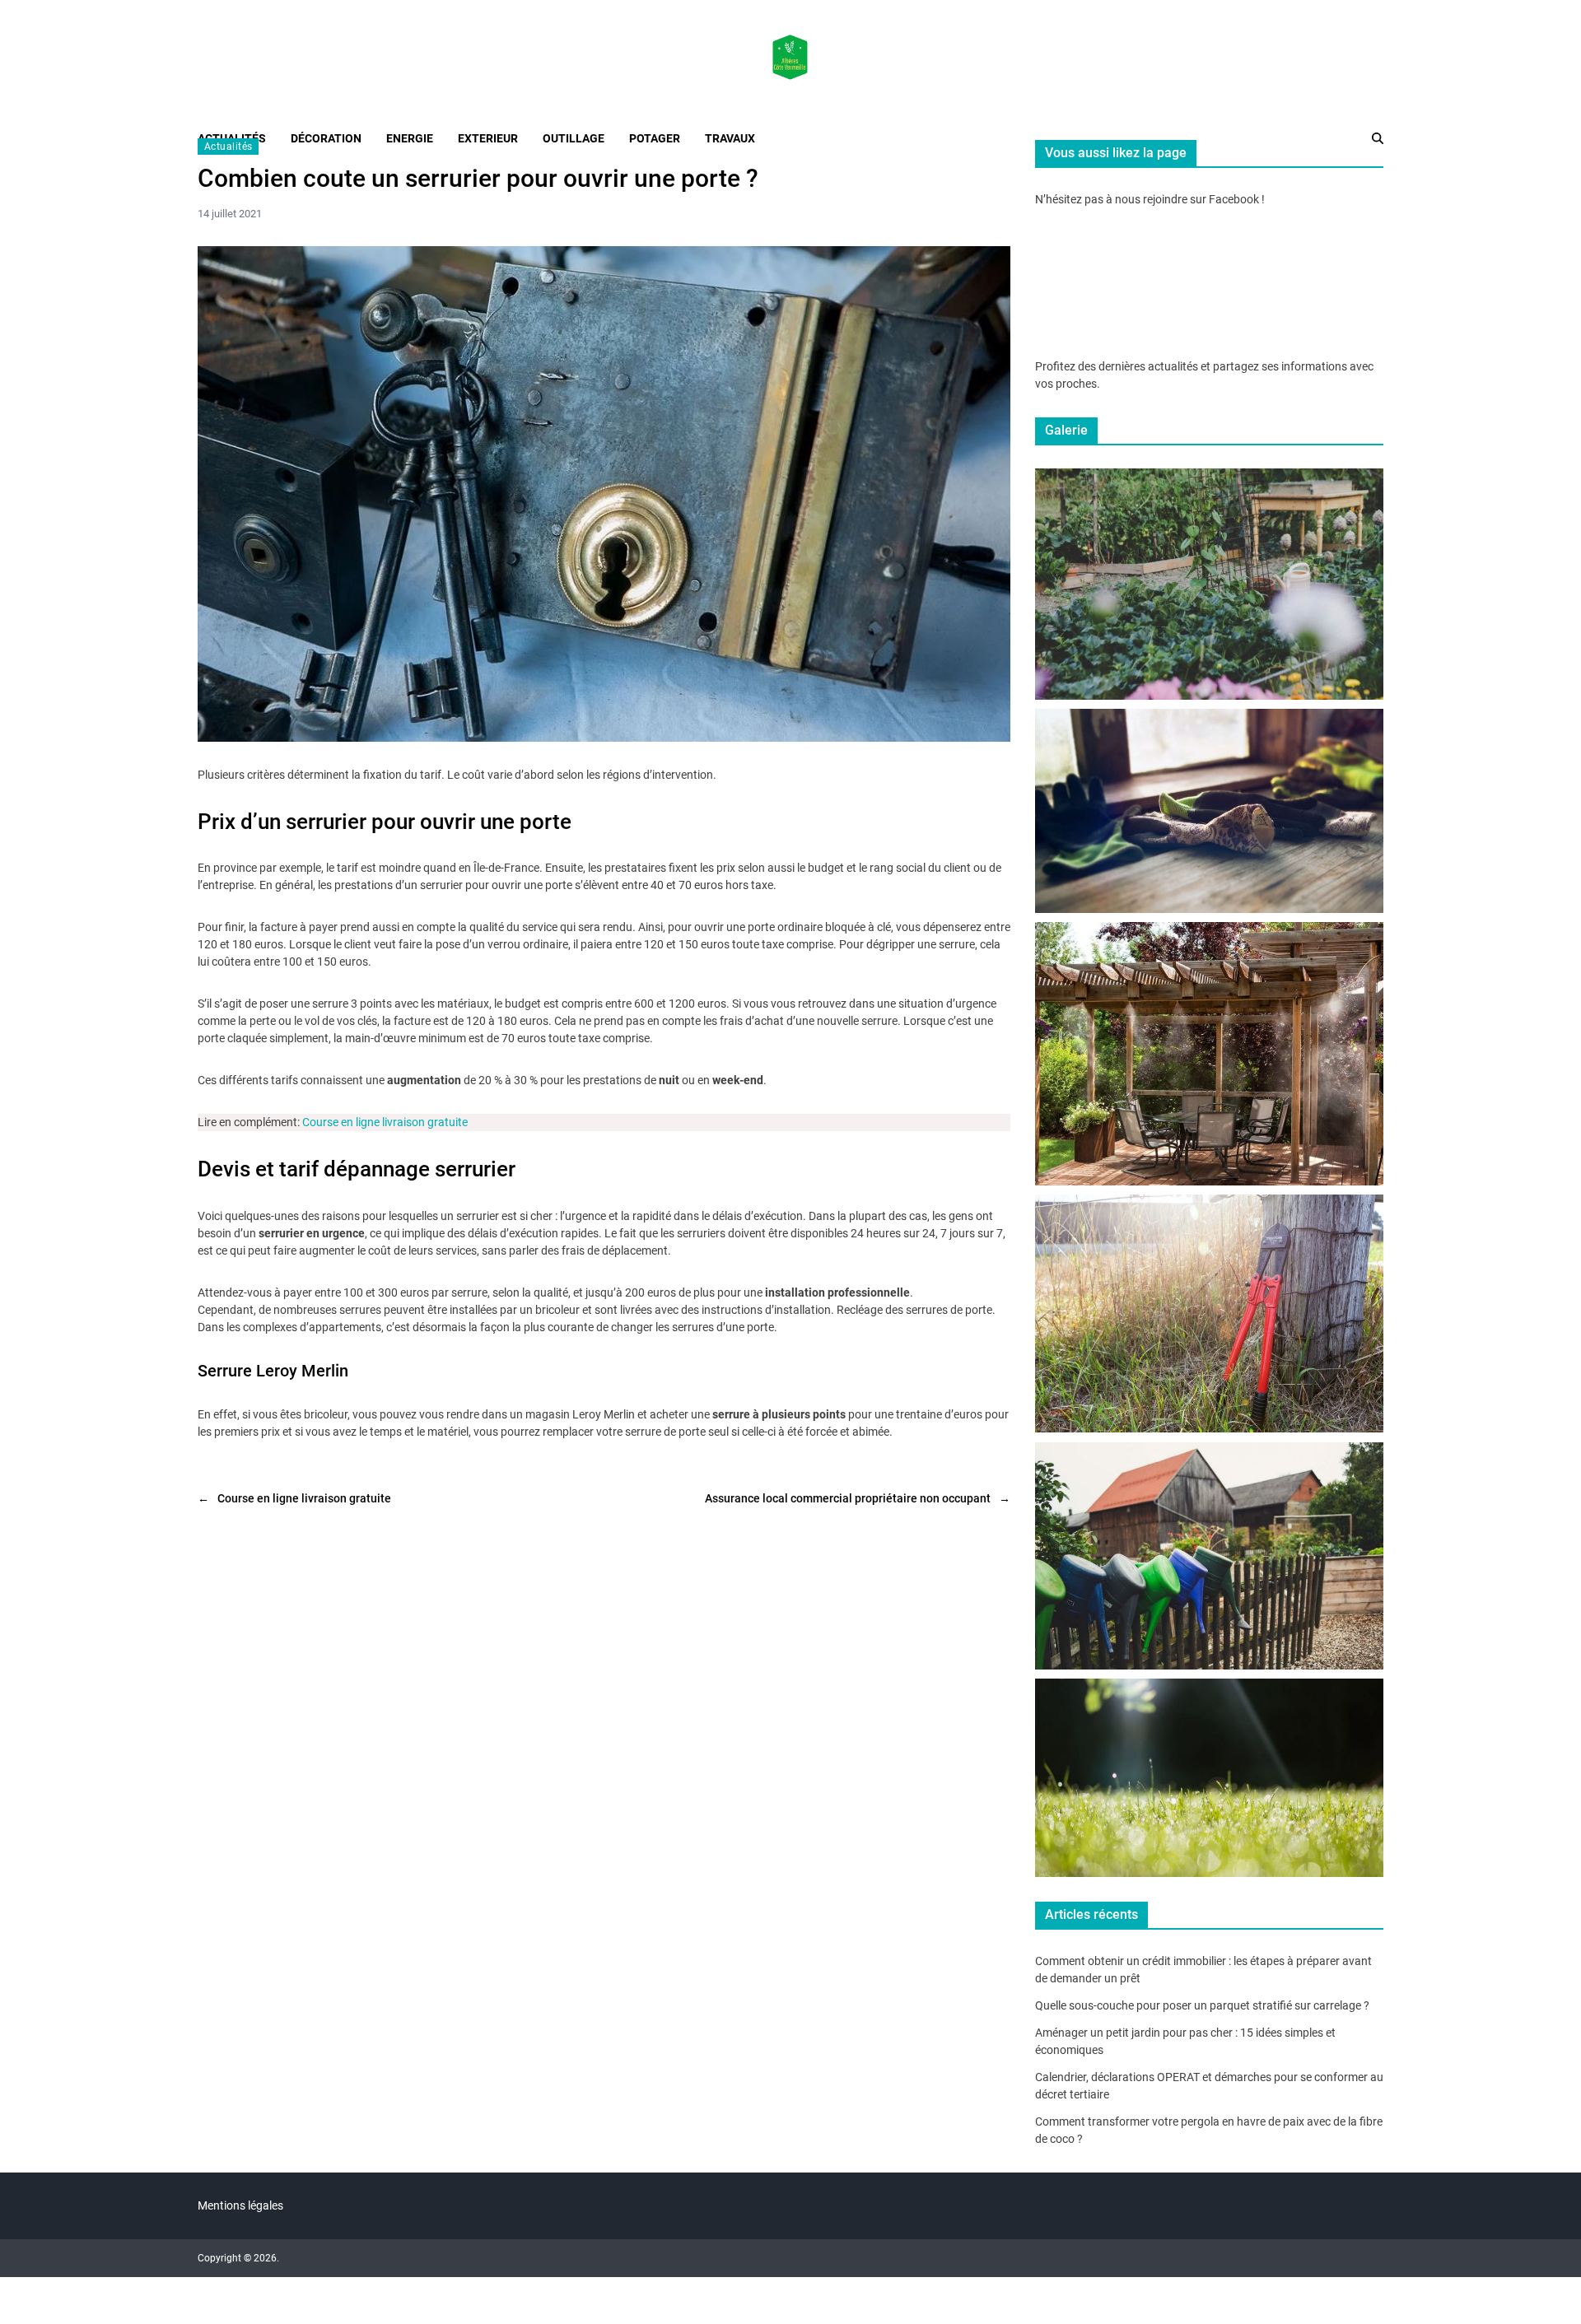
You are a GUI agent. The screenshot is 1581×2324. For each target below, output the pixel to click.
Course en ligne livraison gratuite (385, 1122)
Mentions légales (240, 2205)
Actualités (228, 147)
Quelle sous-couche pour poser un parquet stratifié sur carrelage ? (1202, 2005)
